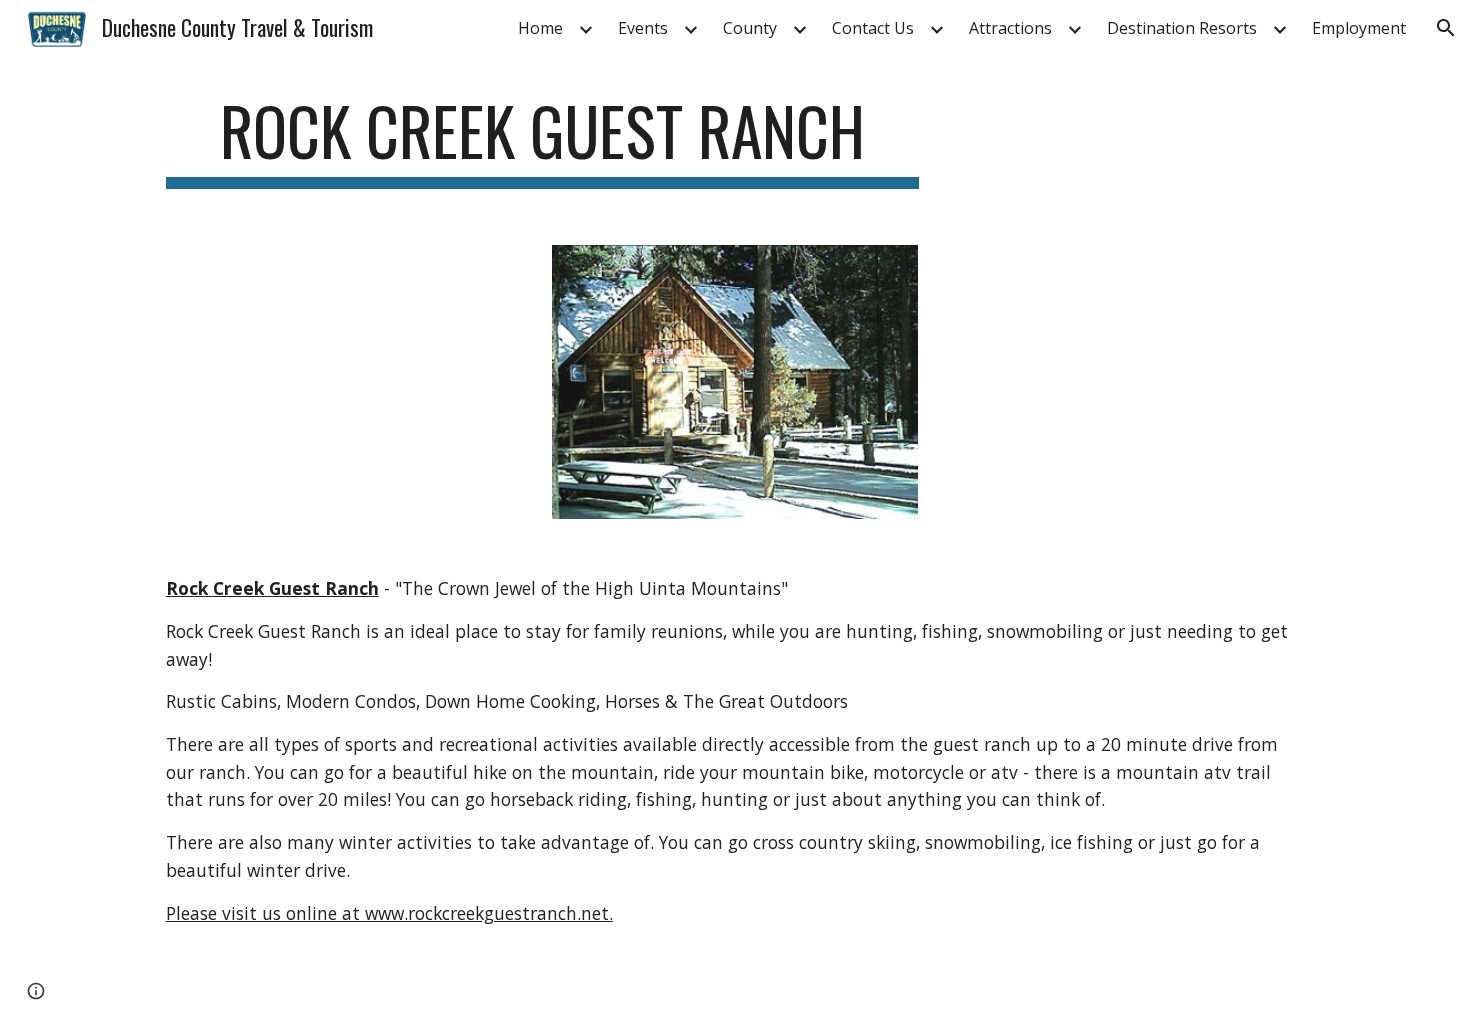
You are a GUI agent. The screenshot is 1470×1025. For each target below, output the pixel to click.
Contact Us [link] (873, 28)
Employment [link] (1359, 28)
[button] (1446, 28)
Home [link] (540, 28)
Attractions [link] (1010, 28)
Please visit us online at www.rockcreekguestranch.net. (389, 913)
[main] (543, 140)
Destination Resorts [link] (1182, 28)
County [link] (750, 28)
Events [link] (643, 28)
